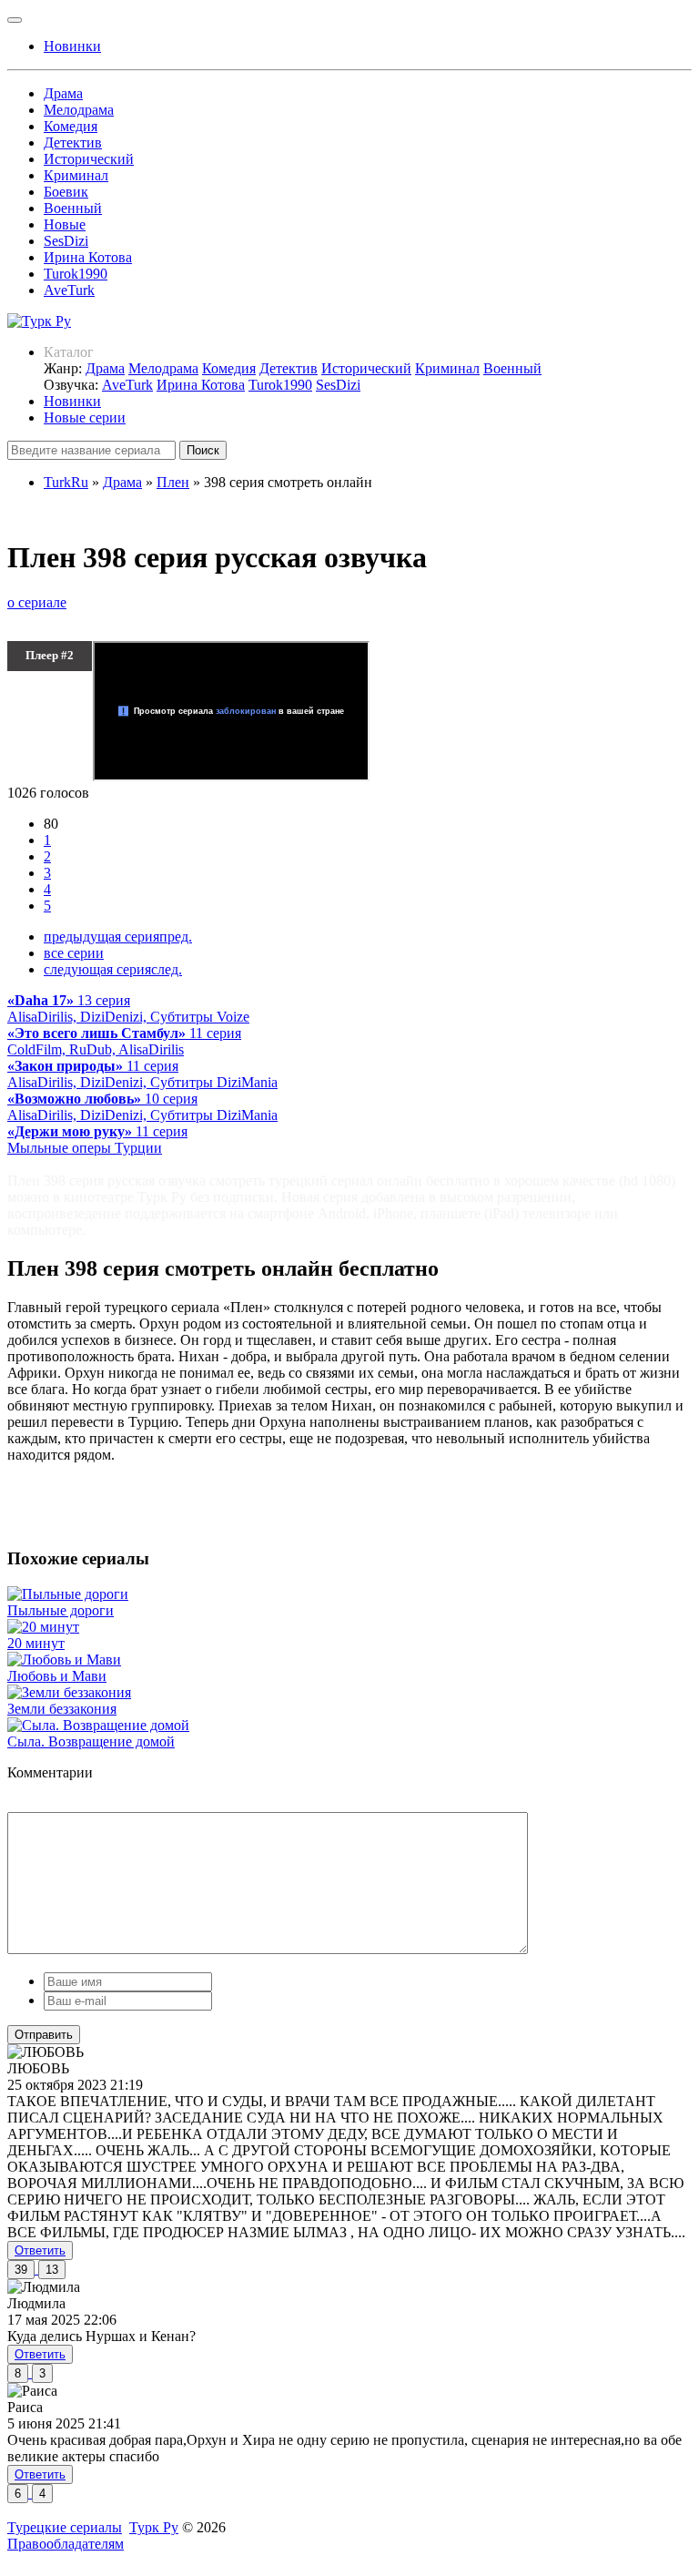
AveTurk (69, 290)
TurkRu (66, 482)
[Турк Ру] (39, 321)
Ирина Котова (88, 257)
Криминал (76, 175)
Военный (73, 208)
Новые (65, 224)
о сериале (37, 602)
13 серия (128, 1008)
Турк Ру (154, 2527)
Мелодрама (79, 110)
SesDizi (66, 241)
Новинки (72, 401)
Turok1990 (76, 274)
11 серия (124, 1041)
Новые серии (85, 417)
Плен (173, 482)
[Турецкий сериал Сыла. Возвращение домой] (98, 1725)
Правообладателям (66, 2544)
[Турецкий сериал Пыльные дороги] (68, 1594)
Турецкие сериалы (65, 2527)
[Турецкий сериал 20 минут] (43, 1627)
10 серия (142, 1107)
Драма (63, 93)
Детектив (73, 143)
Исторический (89, 159)
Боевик (66, 192)
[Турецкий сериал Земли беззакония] (69, 1692)
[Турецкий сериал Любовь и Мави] (64, 1660)
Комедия (71, 126)
